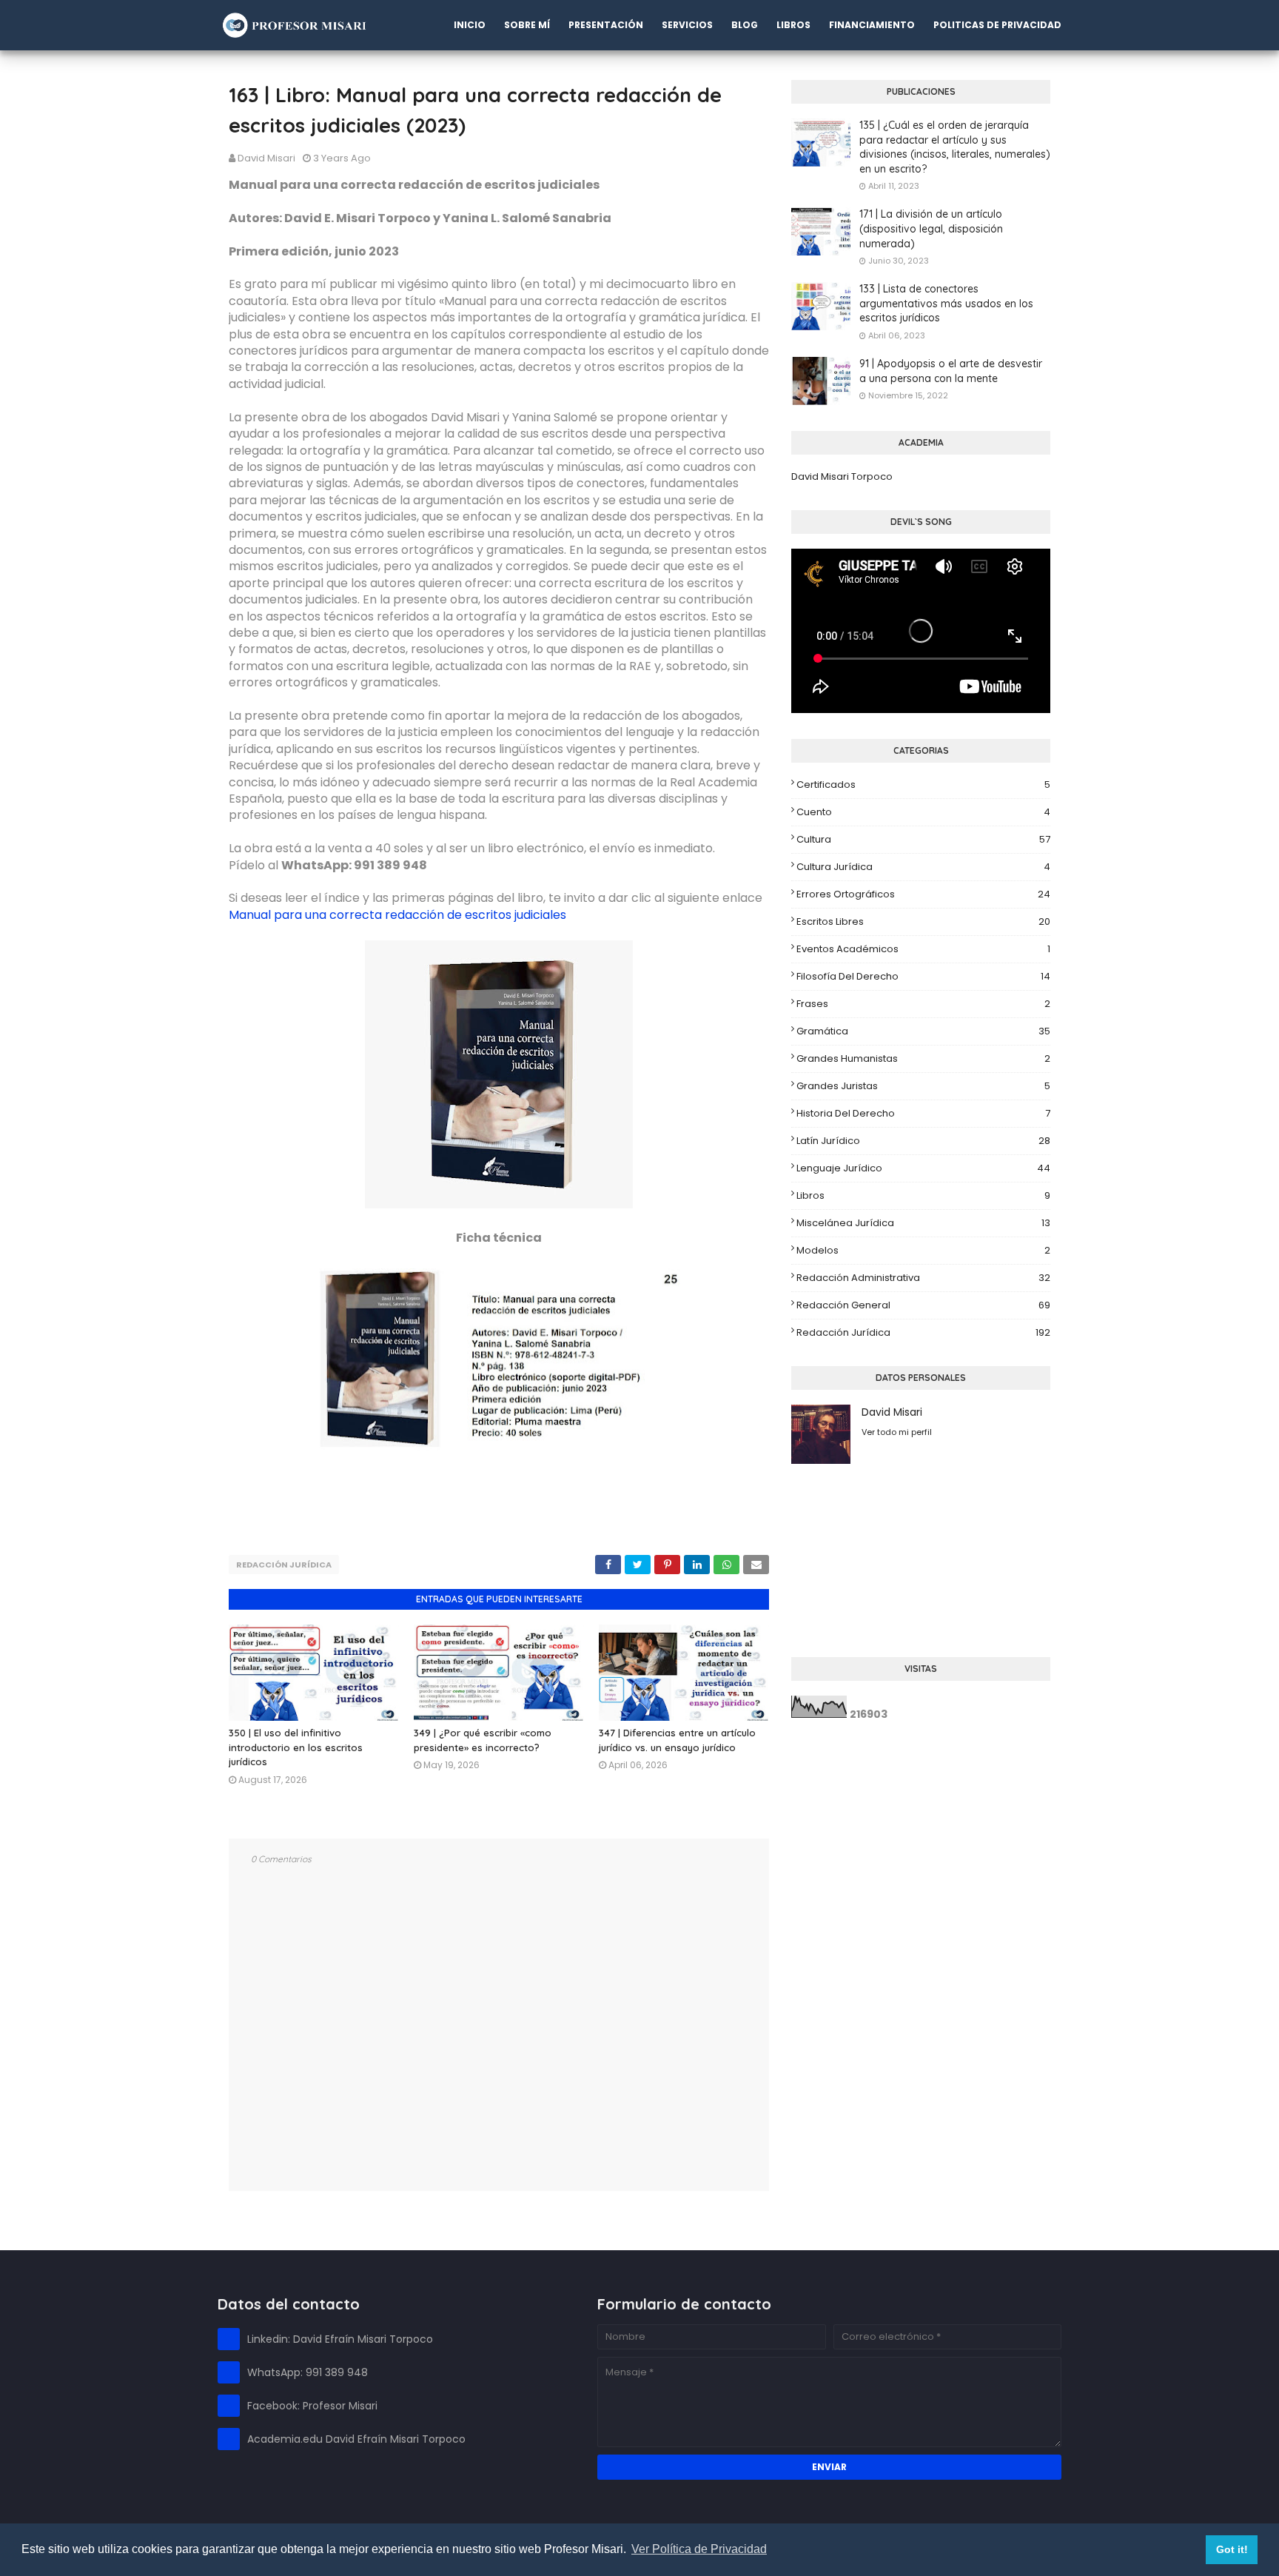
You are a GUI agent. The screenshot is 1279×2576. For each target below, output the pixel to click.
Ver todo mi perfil (897, 1432)
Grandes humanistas (923, 1058)
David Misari (266, 158)
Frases (923, 1004)
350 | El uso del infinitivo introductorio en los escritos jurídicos (296, 1747)
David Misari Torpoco (842, 476)
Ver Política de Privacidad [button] (699, 2549)
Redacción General (923, 1305)
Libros (923, 1195)
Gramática (923, 1031)
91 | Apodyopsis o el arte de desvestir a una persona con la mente (951, 371)
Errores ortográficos (923, 894)
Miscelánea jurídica (923, 1223)
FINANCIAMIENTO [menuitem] (872, 25)
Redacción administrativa (923, 1278)
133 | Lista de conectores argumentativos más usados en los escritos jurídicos (946, 303)
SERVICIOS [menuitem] (687, 25)
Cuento (923, 812)
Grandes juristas (923, 1086)
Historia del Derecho (923, 1113)
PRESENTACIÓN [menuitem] (606, 25)
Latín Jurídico (923, 1141)
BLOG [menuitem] (745, 25)
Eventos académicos (923, 949)
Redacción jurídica (284, 1565)
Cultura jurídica (923, 867)
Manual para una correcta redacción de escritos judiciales (397, 915)
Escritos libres (923, 921)
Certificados (923, 784)
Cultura (923, 839)
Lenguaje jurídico (923, 1168)
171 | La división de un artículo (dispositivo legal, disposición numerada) (931, 228)
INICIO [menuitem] (470, 25)
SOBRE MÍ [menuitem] (527, 25)
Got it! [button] (1232, 2549)
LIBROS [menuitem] (793, 25)
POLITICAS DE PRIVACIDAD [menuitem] (997, 25)
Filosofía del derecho (923, 976)
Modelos (923, 1250)
